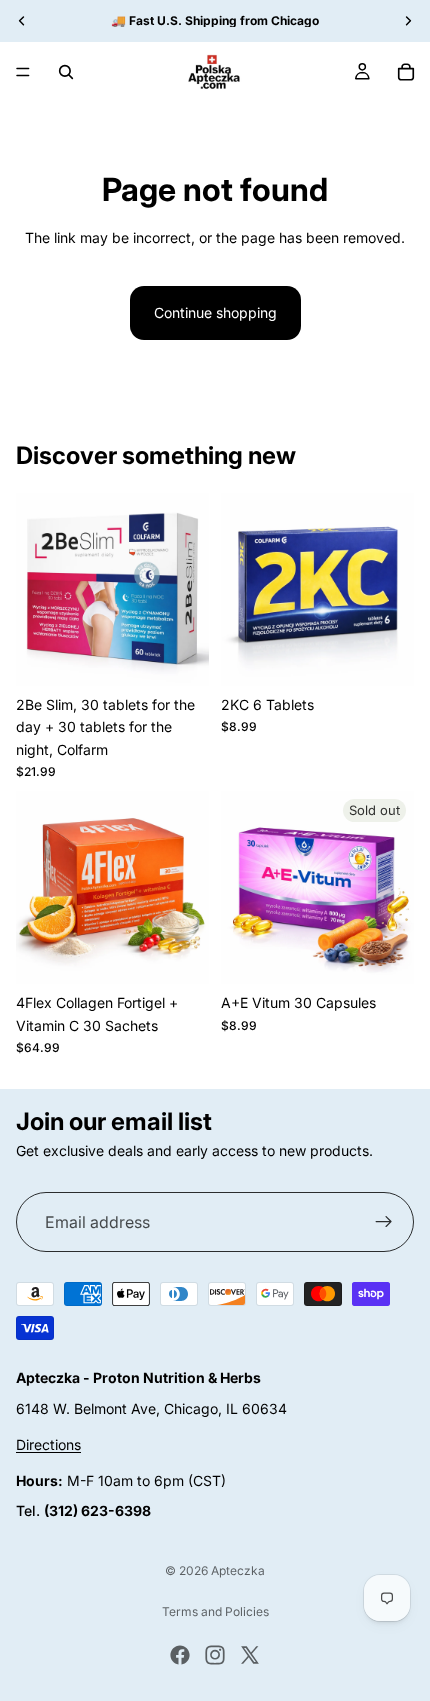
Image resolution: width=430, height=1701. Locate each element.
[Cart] (406, 72)
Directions (48, 1444)
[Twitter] (250, 1655)
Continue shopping (215, 312)
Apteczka (238, 1570)
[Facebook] (180, 1655)
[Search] (66, 72)
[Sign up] (384, 1222)
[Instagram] (215, 1655)
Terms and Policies (215, 1611)
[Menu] (23, 72)
